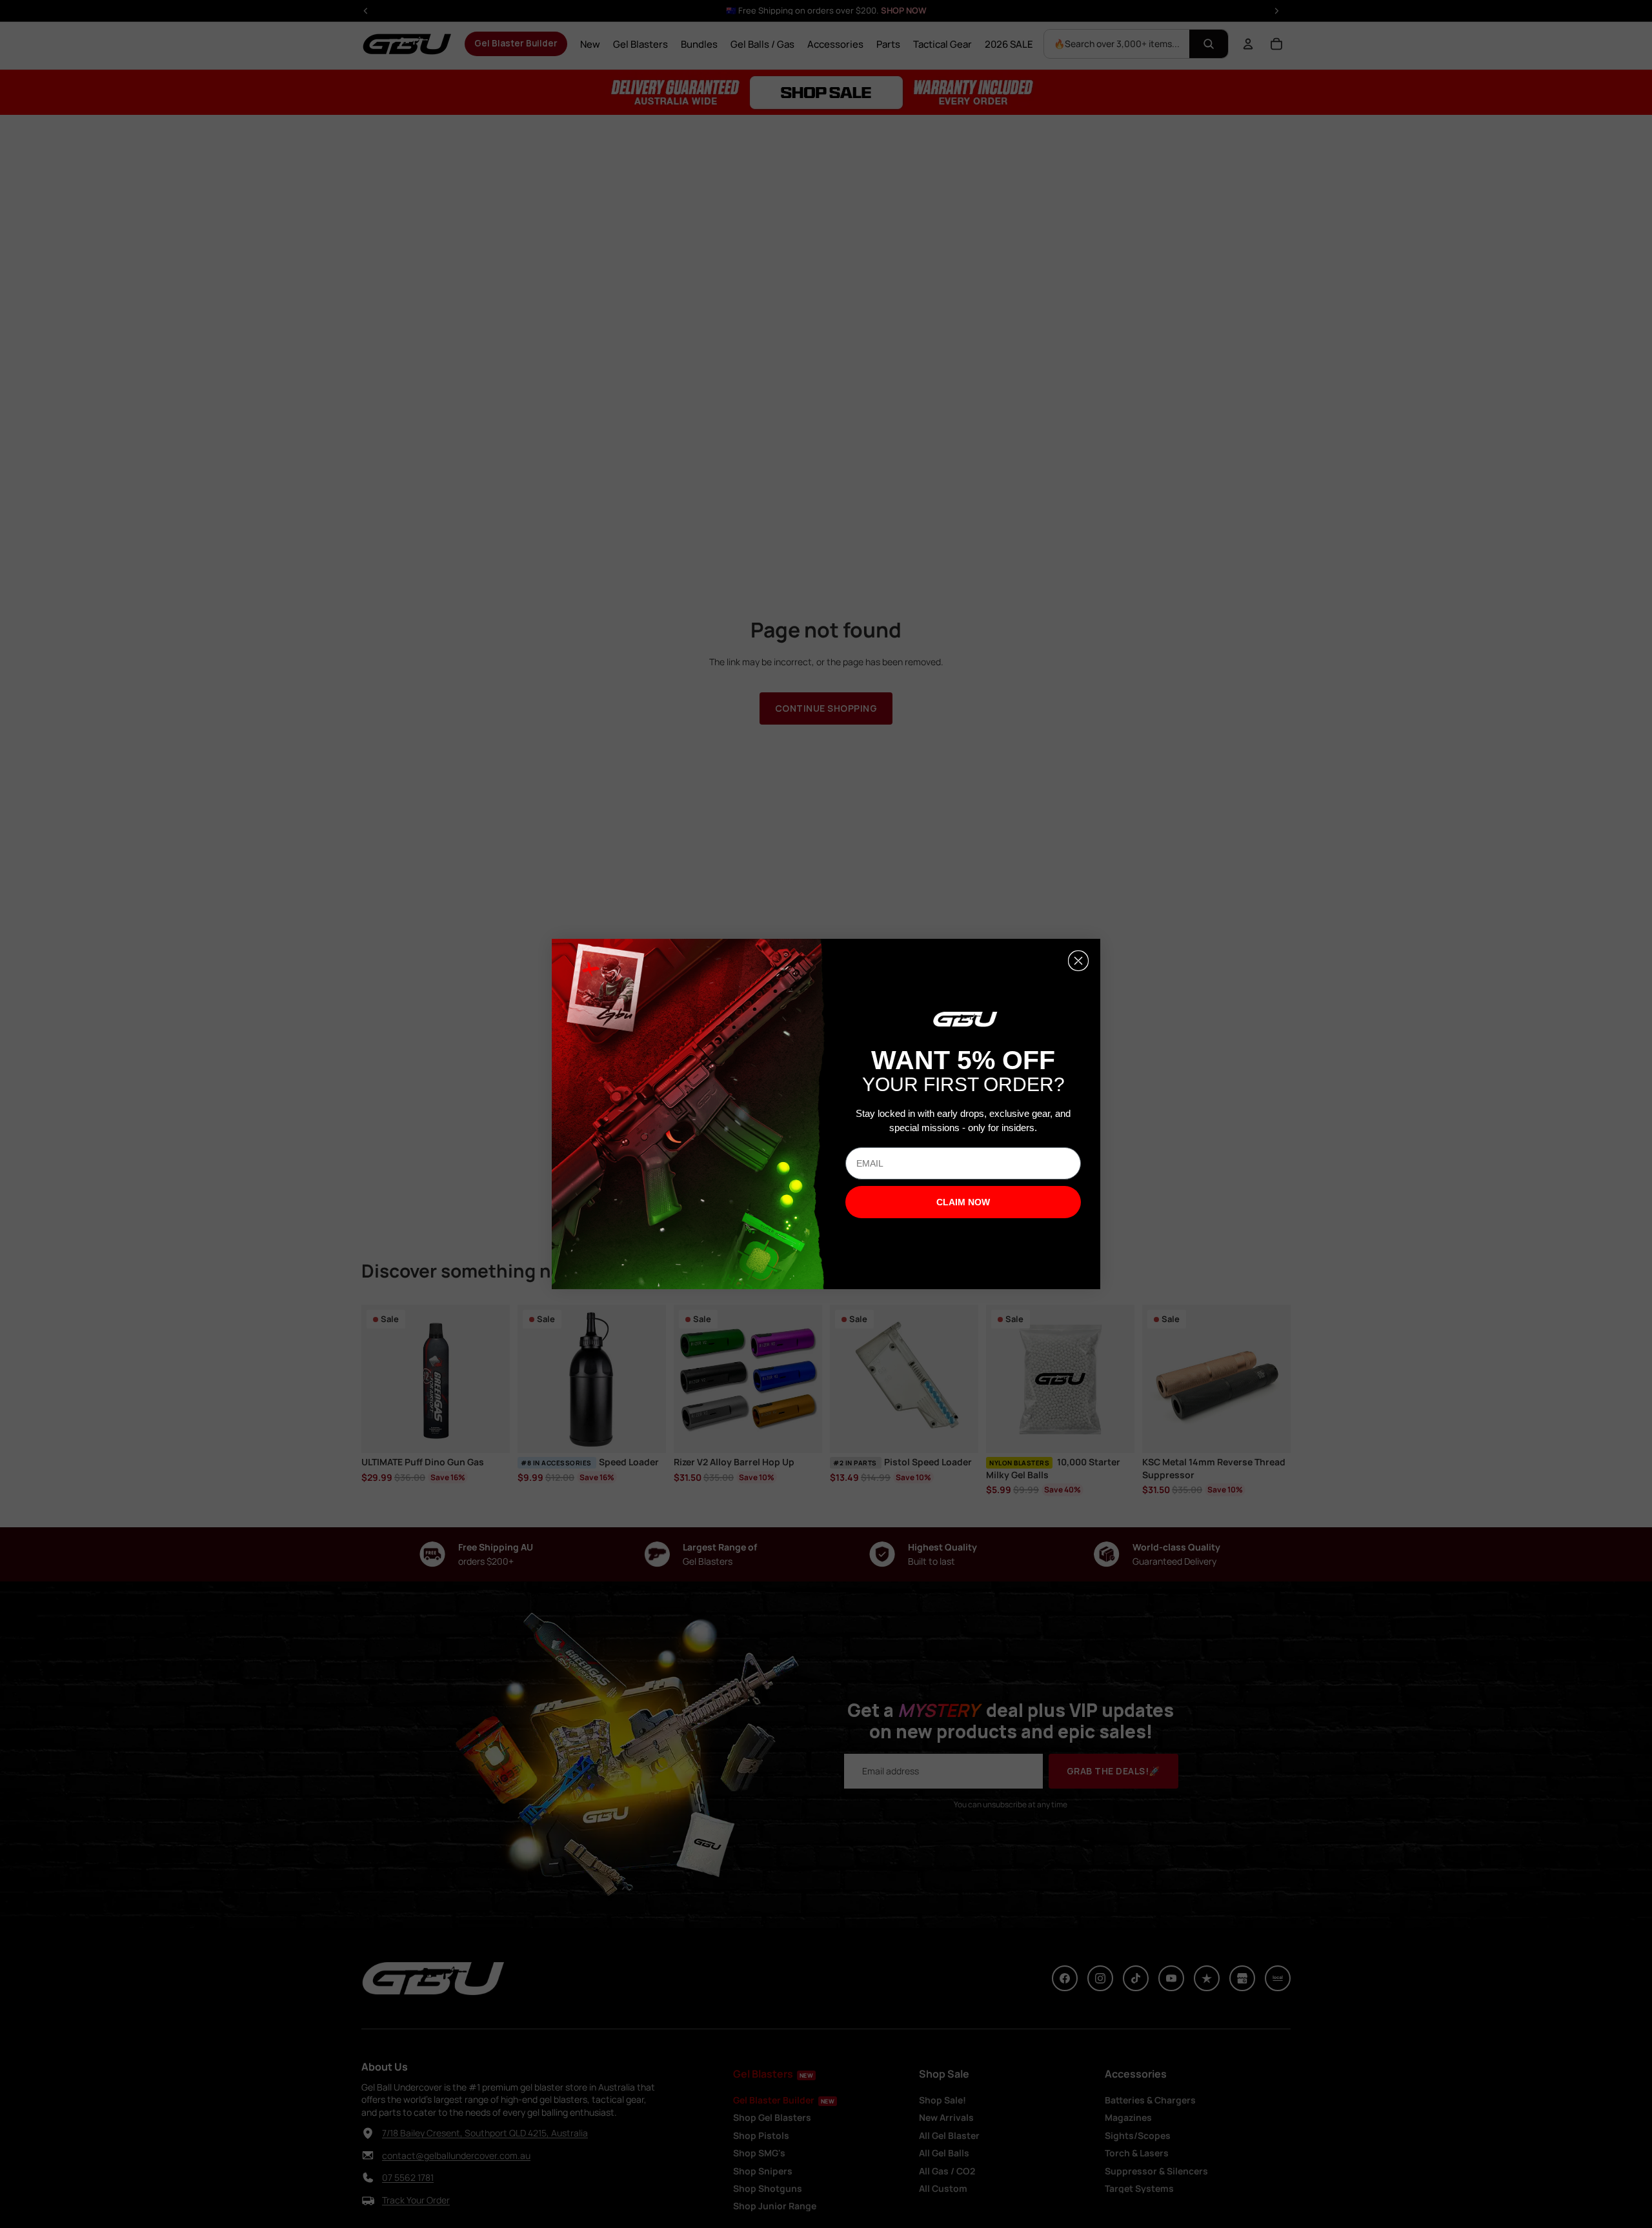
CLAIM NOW (963, 1202)
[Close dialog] (1078, 961)
